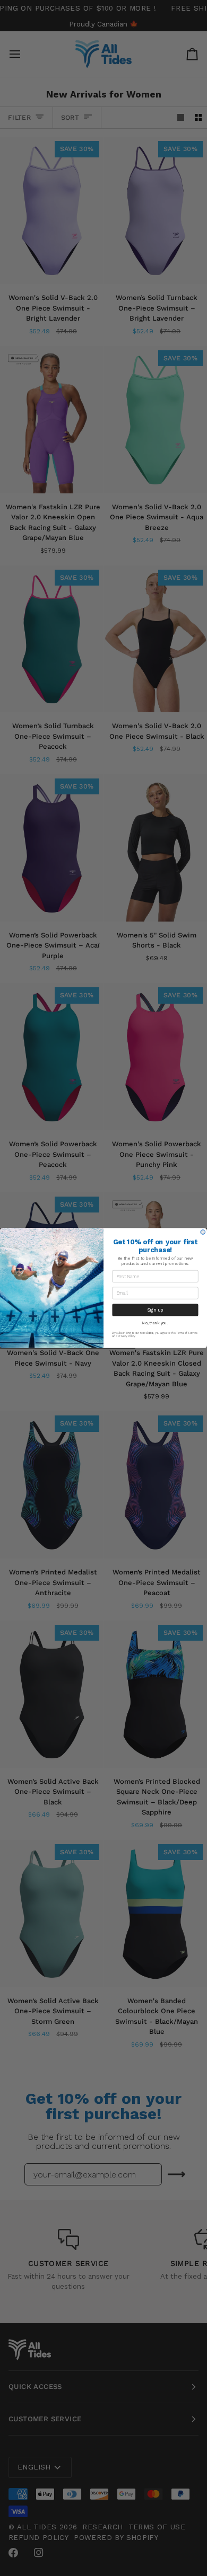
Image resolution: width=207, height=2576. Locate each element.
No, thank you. (155, 1323)
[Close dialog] (203, 1232)
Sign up (155, 1310)
